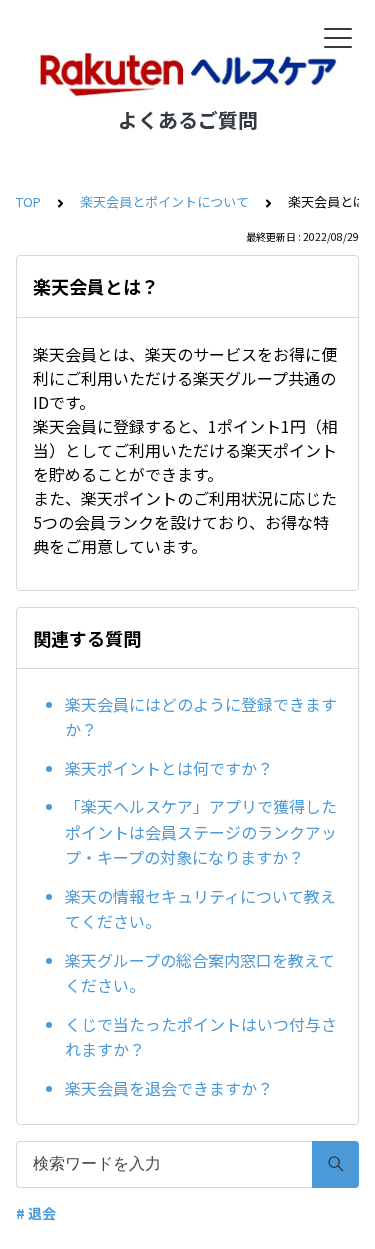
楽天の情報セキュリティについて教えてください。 (200, 909)
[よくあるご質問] (187, 75)
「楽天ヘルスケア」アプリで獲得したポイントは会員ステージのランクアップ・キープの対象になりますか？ (201, 831)
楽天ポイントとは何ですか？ (169, 768)
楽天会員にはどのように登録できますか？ (201, 717)
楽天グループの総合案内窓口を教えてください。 (200, 973)
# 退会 (36, 1213)
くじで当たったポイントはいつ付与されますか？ (201, 1037)
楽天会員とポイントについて (164, 201)
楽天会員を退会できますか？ (169, 1088)
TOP (28, 201)
